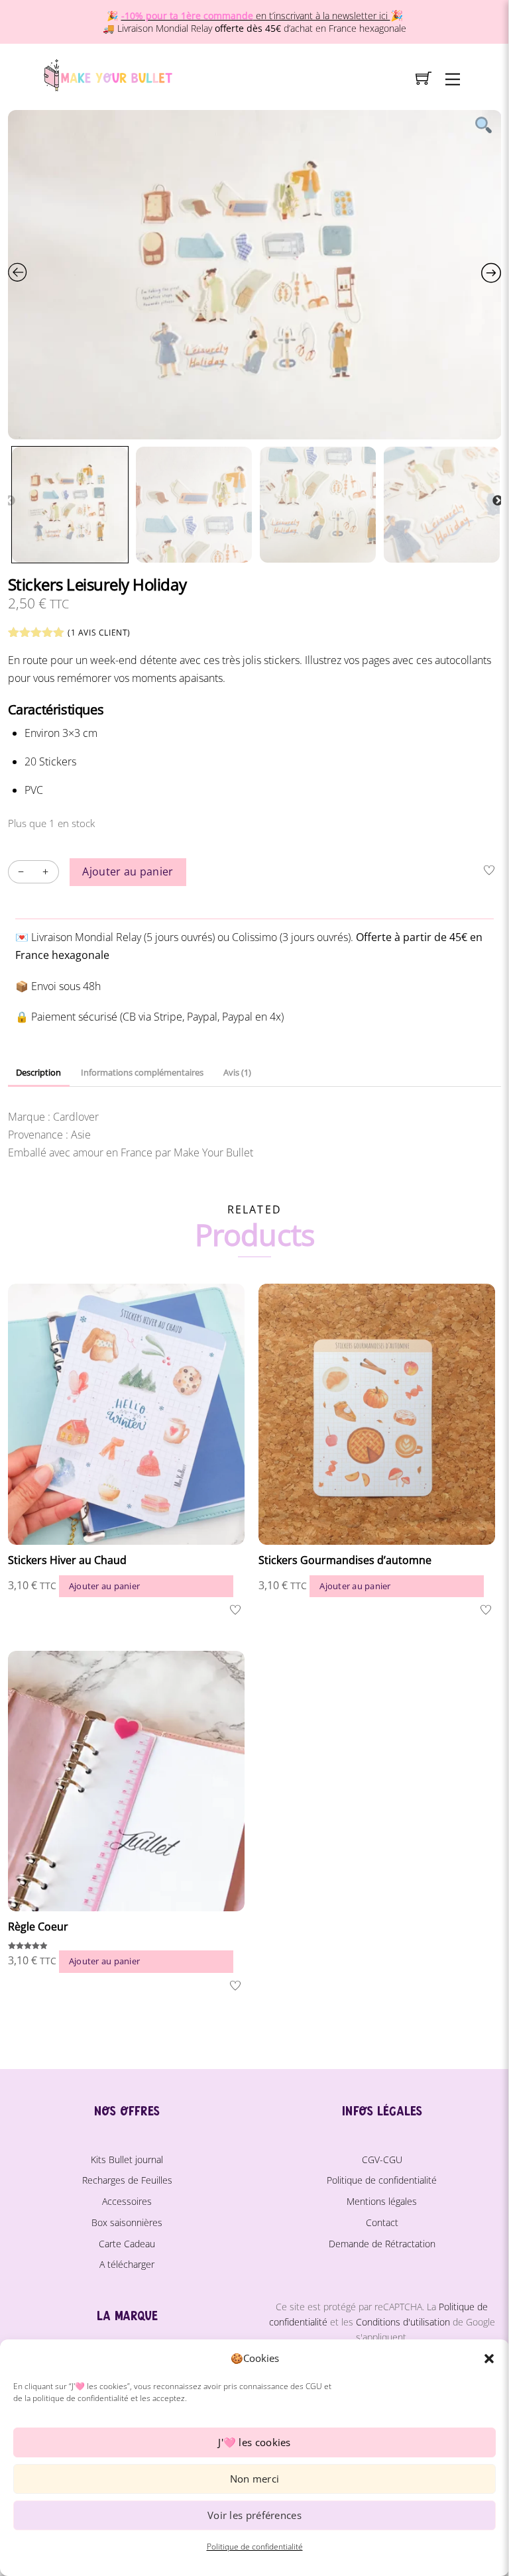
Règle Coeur (38, 1927)
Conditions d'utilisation (403, 2322)
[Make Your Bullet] (107, 73)
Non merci (255, 2479)
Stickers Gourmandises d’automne (345, 1560)
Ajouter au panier (128, 871)
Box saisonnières (127, 2222)
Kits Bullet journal (127, 2159)
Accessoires (127, 2201)
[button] (489, 2359)
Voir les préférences (254, 2515)
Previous (10, 501)
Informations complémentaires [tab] (142, 1072)
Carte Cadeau (127, 2244)
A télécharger (127, 2264)
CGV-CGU (382, 2159)
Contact (382, 2222)
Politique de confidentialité (255, 2547)
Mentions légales (382, 2201)
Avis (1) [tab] (237, 1072)
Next (498, 501)
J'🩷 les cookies (254, 2442)
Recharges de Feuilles (127, 2180)
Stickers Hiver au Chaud (67, 1560)
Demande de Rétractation (382, 2244)
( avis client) (99, 633)
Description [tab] (38, 1072)
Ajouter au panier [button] (104, 1586)
